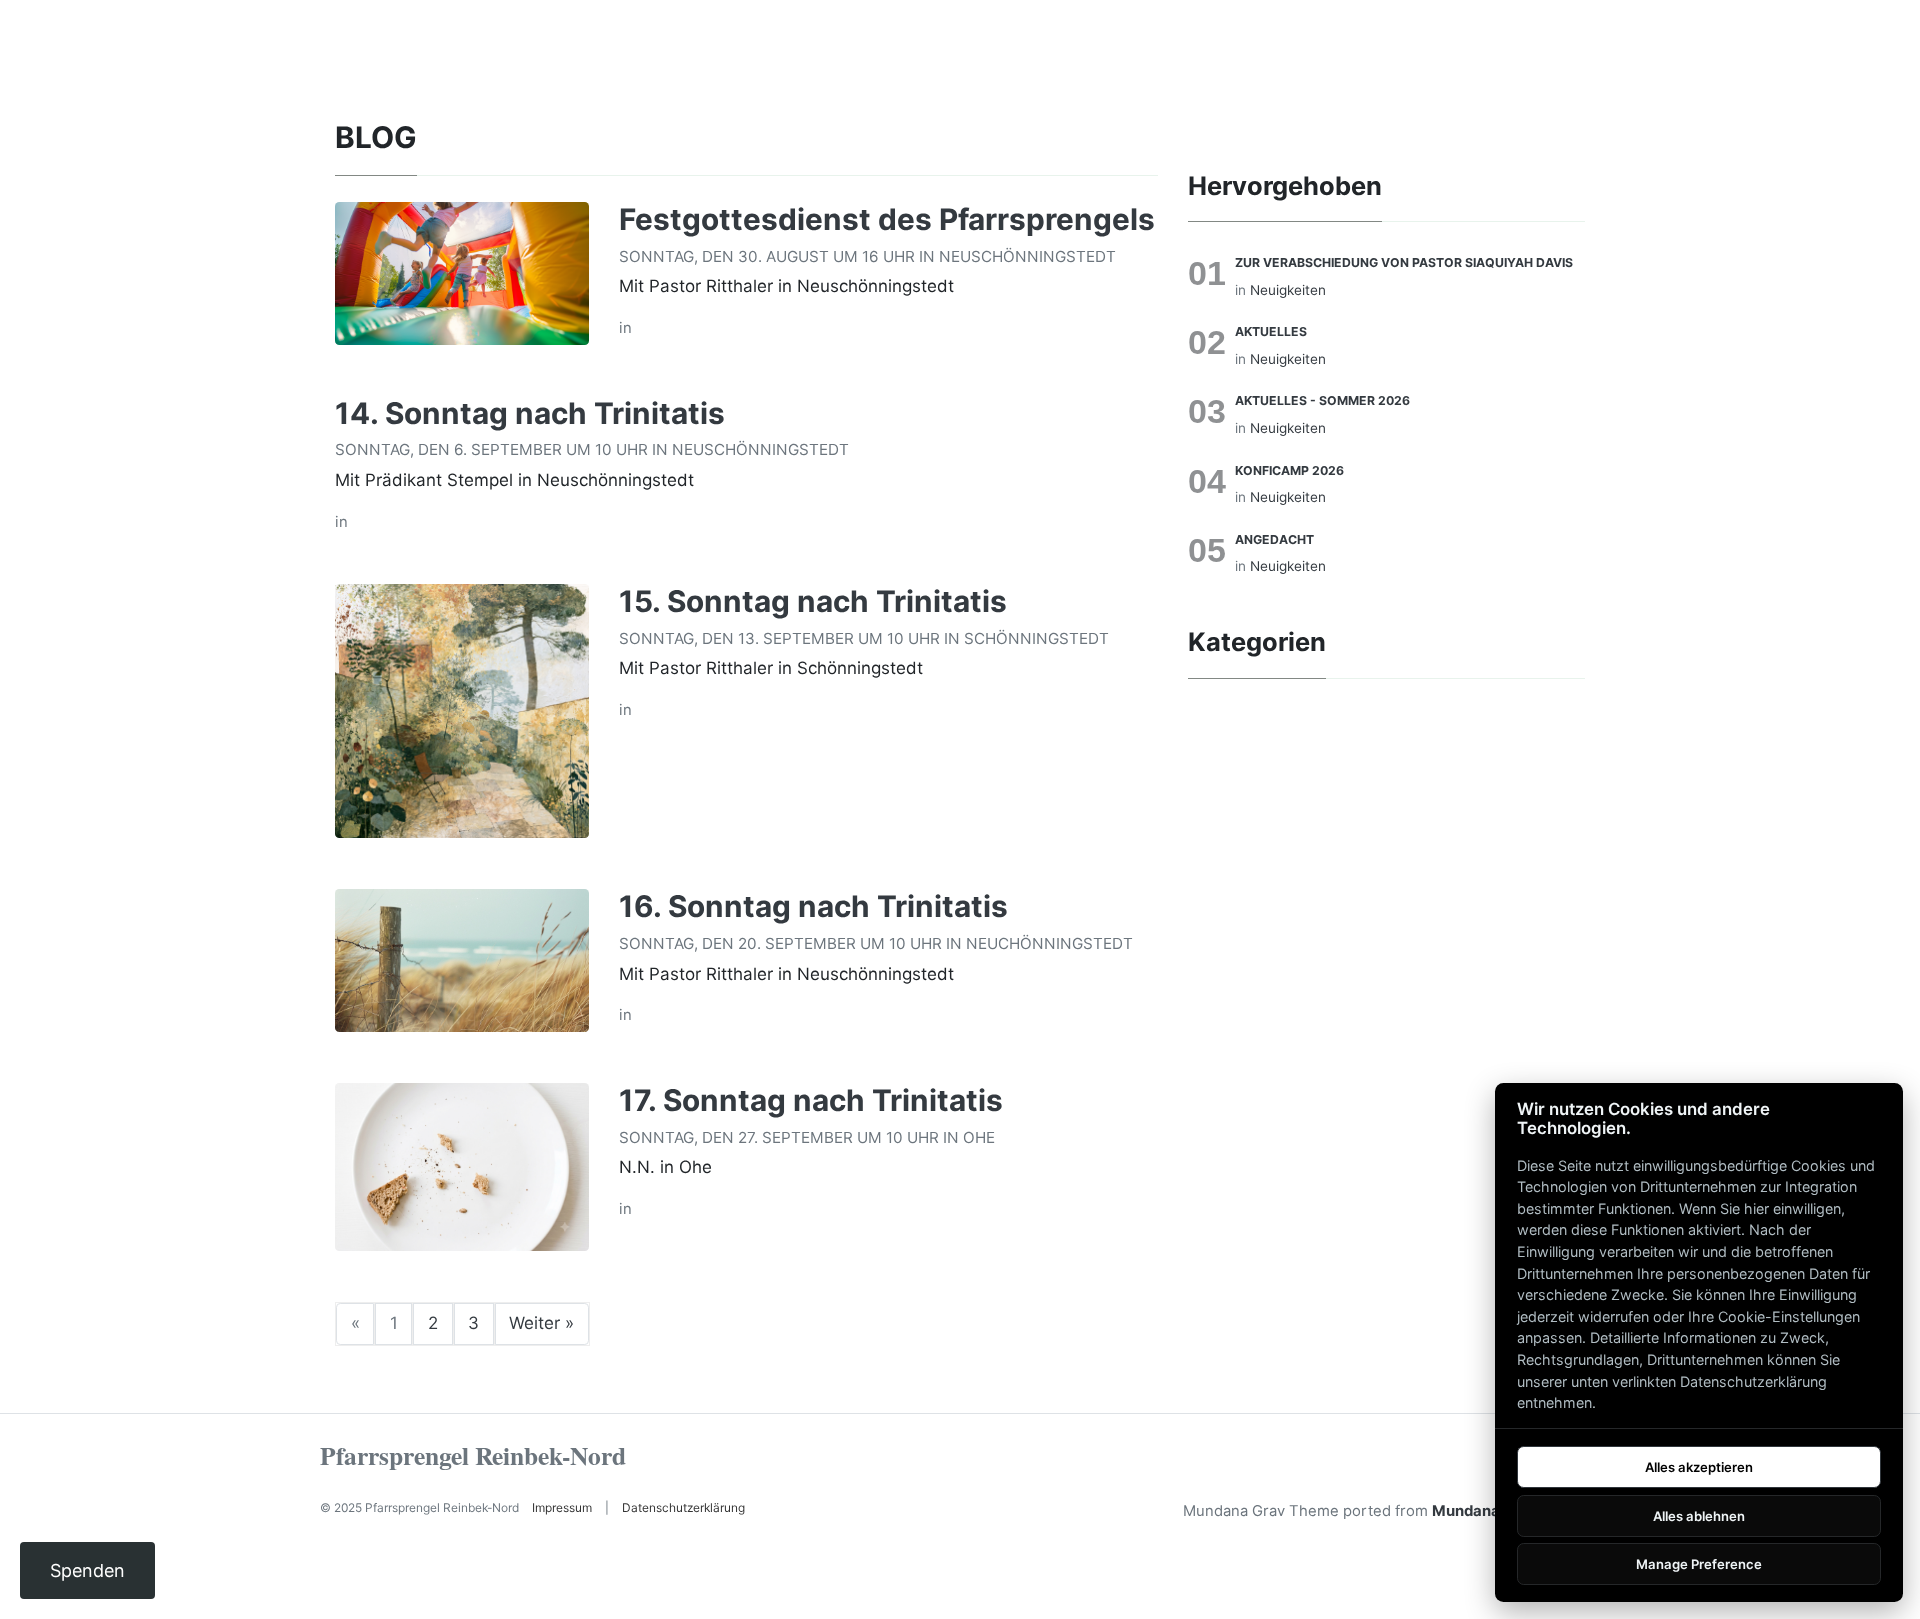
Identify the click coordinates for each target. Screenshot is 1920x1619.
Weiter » (541, 1323)
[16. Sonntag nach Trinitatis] (462, 959)
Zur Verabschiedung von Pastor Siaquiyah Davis (1404, 262)
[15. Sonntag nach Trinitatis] (462, 710)
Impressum (562, 1507)
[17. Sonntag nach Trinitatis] (462, 1165)
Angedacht (1274, 539)
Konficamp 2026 (1289, 470)
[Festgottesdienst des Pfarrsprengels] (462, 272)
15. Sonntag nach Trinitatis (813, 601)
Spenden (87, 1570)
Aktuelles (1271, 331)
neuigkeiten (1288, 290)
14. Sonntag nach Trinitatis (530, 413)
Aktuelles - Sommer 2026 (1322, 400)
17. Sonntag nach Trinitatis (811, 1100)
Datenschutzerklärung (683, 1507)
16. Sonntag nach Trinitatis (813, 906)
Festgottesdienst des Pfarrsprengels (887, 219)
